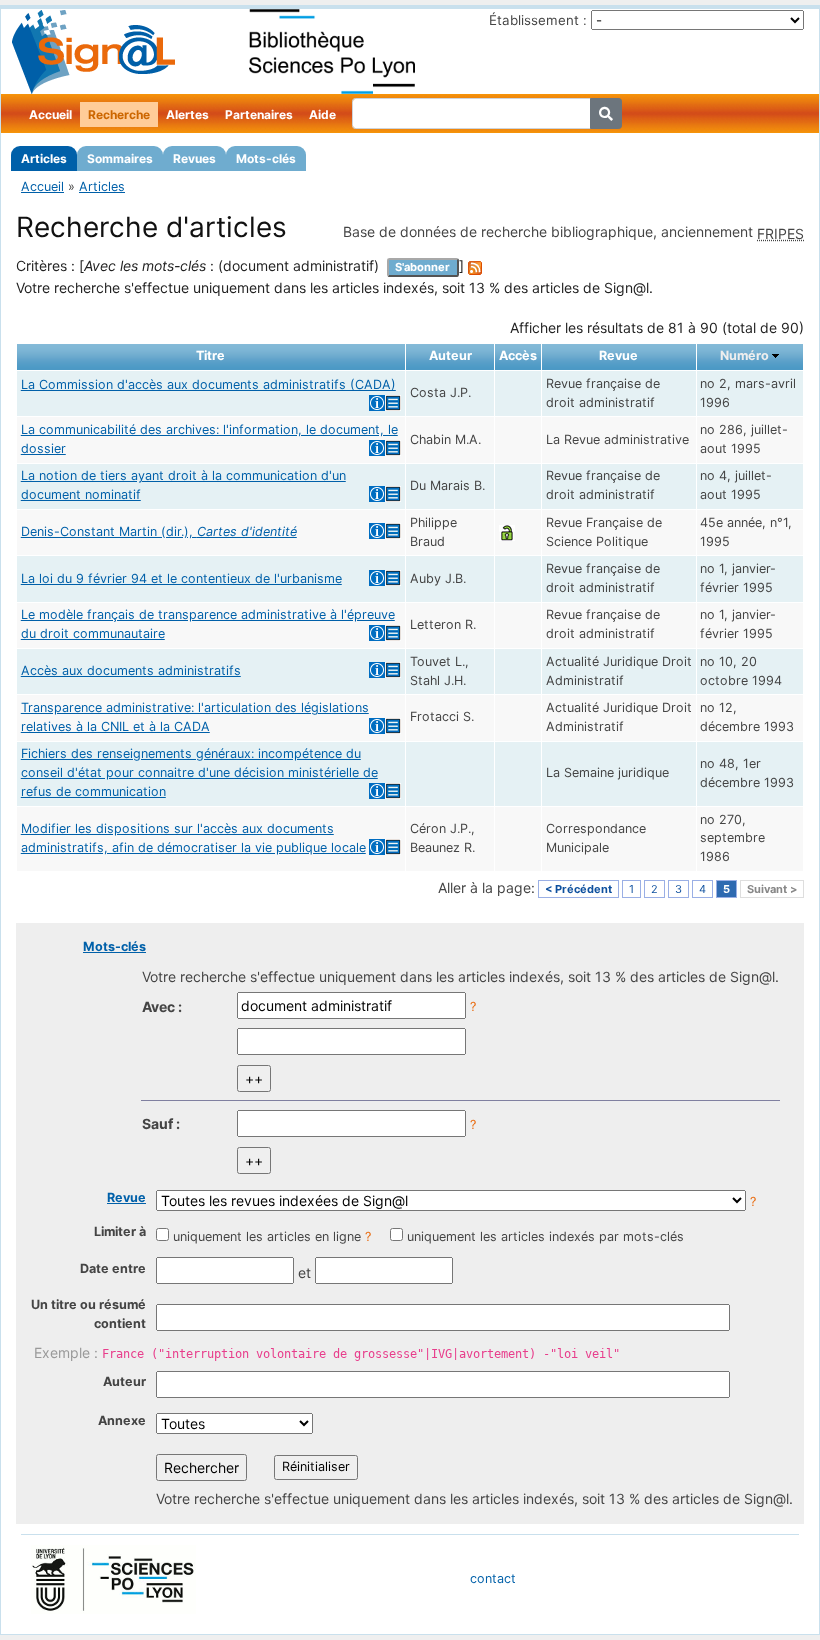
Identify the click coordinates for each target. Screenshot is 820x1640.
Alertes (187, 114)
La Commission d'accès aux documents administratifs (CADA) (208, 384)
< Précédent (578, 889)
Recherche (119, 114)
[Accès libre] (507, 531)
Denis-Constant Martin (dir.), (159, 531)
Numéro (744, 355)
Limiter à (120, 1231)
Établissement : (538, 20)
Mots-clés (266, 158)
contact (493, 1578)
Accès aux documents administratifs (131, 670)
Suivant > (772, 889)
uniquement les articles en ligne (267, 1236)
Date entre (113, 1268)
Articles (44, 158)
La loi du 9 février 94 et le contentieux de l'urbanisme (181, 578)
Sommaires (120, 158)
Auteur (124, 1381)
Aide (322, 114)
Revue (126, 1197)
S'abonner (422, 267)
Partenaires (259, 114)
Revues (194, 158)
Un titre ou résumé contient (88, 1314)
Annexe (122, 1420)
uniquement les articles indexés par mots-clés (545, 1236)
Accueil (50, 114)
